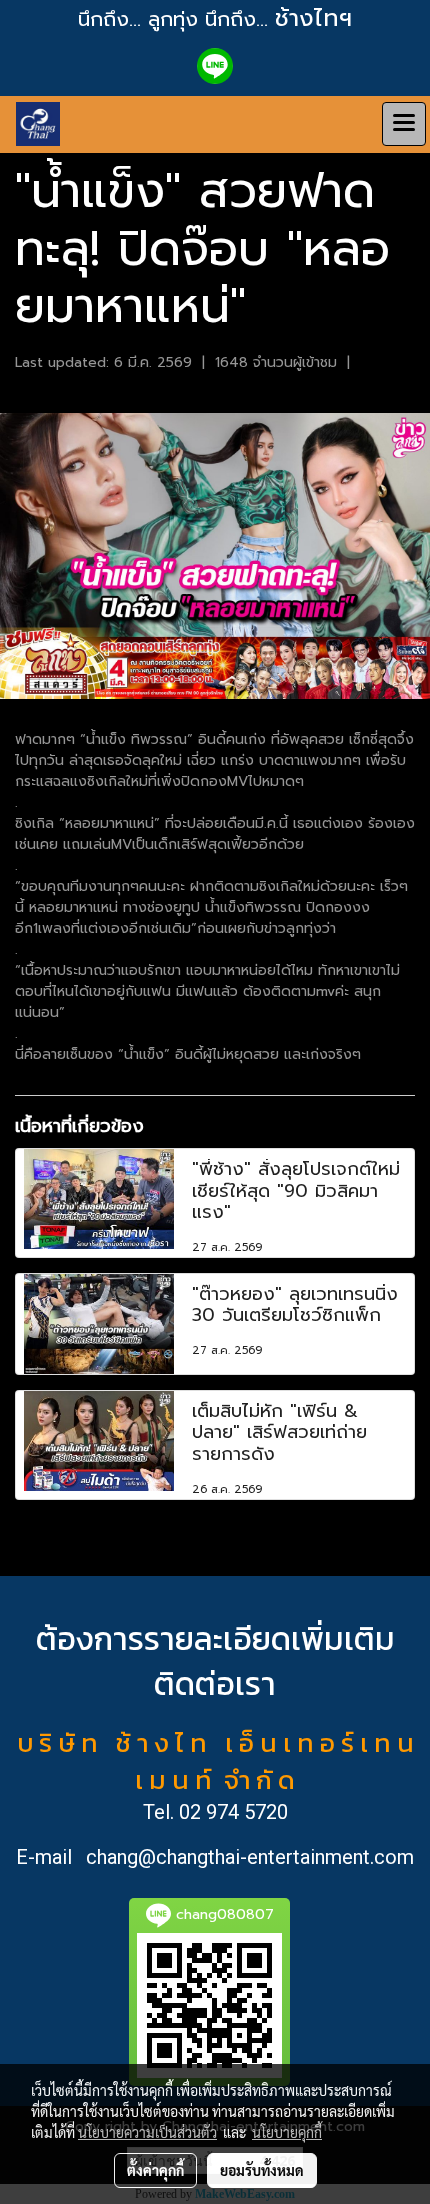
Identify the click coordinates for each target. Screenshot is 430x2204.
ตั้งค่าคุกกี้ (155, 2170)
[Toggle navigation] (404, 124)
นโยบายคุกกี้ (287, 2132)
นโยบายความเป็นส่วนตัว (147, 2132)
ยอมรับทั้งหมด (262, 2170)
